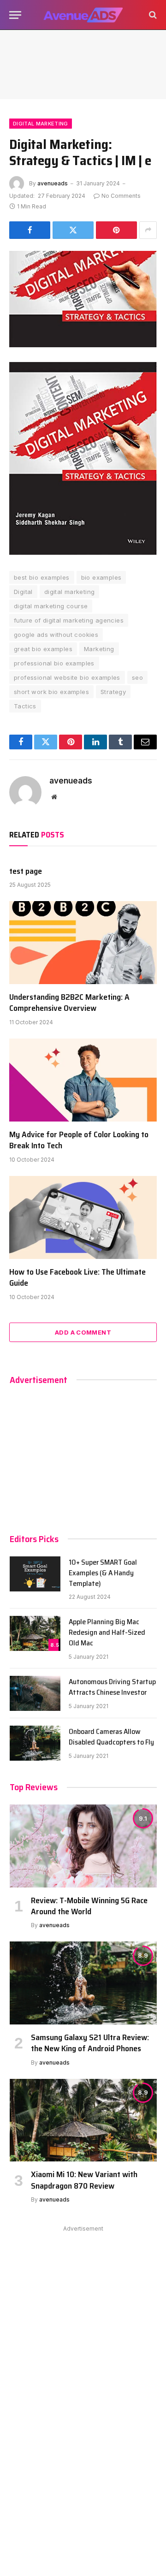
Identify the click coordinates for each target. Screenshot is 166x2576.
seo (137, 677)
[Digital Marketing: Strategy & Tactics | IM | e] (83, 299)
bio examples (101, 577)
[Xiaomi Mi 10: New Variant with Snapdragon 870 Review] (83, 2120)
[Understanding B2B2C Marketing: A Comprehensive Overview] (83, 943)
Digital (23, 592)
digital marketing (70, 592)
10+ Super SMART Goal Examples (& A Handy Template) (103, 1573)
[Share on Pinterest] (116, 230)
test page (26, 871)
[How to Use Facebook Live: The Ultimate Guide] (83, 1217)
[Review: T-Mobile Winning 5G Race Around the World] (83, 1846)
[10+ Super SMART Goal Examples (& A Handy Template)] (35, 1574)
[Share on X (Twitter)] (73, 230)
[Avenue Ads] (83, 15)
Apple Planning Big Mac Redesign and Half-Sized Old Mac (107, 1632)
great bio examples (43, 649)
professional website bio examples (67, 677)
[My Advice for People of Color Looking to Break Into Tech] (83, 1080)
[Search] (152, 15)
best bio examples (42, 577)
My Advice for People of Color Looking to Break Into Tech (79, 1140)
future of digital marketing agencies (69, 620)
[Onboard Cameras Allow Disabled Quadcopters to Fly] (35, 1743)
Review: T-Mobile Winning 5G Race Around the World (89, 1906)
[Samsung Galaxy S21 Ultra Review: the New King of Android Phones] (83, 1983)
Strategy (113, 692)
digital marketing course (51, 606)
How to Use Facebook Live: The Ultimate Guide (77, 1277)
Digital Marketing (41, 124)
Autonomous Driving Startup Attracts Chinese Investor (112, 1687)
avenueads (53, 183)
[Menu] (15, 15)
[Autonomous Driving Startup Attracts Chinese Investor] (35, 1693)
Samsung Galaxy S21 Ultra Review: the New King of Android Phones (90, 2043)
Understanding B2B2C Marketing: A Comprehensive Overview (69, 1003)
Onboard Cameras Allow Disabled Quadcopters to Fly (111, 1737)
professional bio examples (54, 663)
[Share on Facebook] (30, 230)
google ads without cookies (56, 635)
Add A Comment (83, 1332)
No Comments (121, 196)
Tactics (25, 706)
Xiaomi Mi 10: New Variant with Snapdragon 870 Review (84, 2180)
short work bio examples (51, 692)
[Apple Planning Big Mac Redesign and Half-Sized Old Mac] (35, 1633)
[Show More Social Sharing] (148, 230)
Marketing (99, 649)
